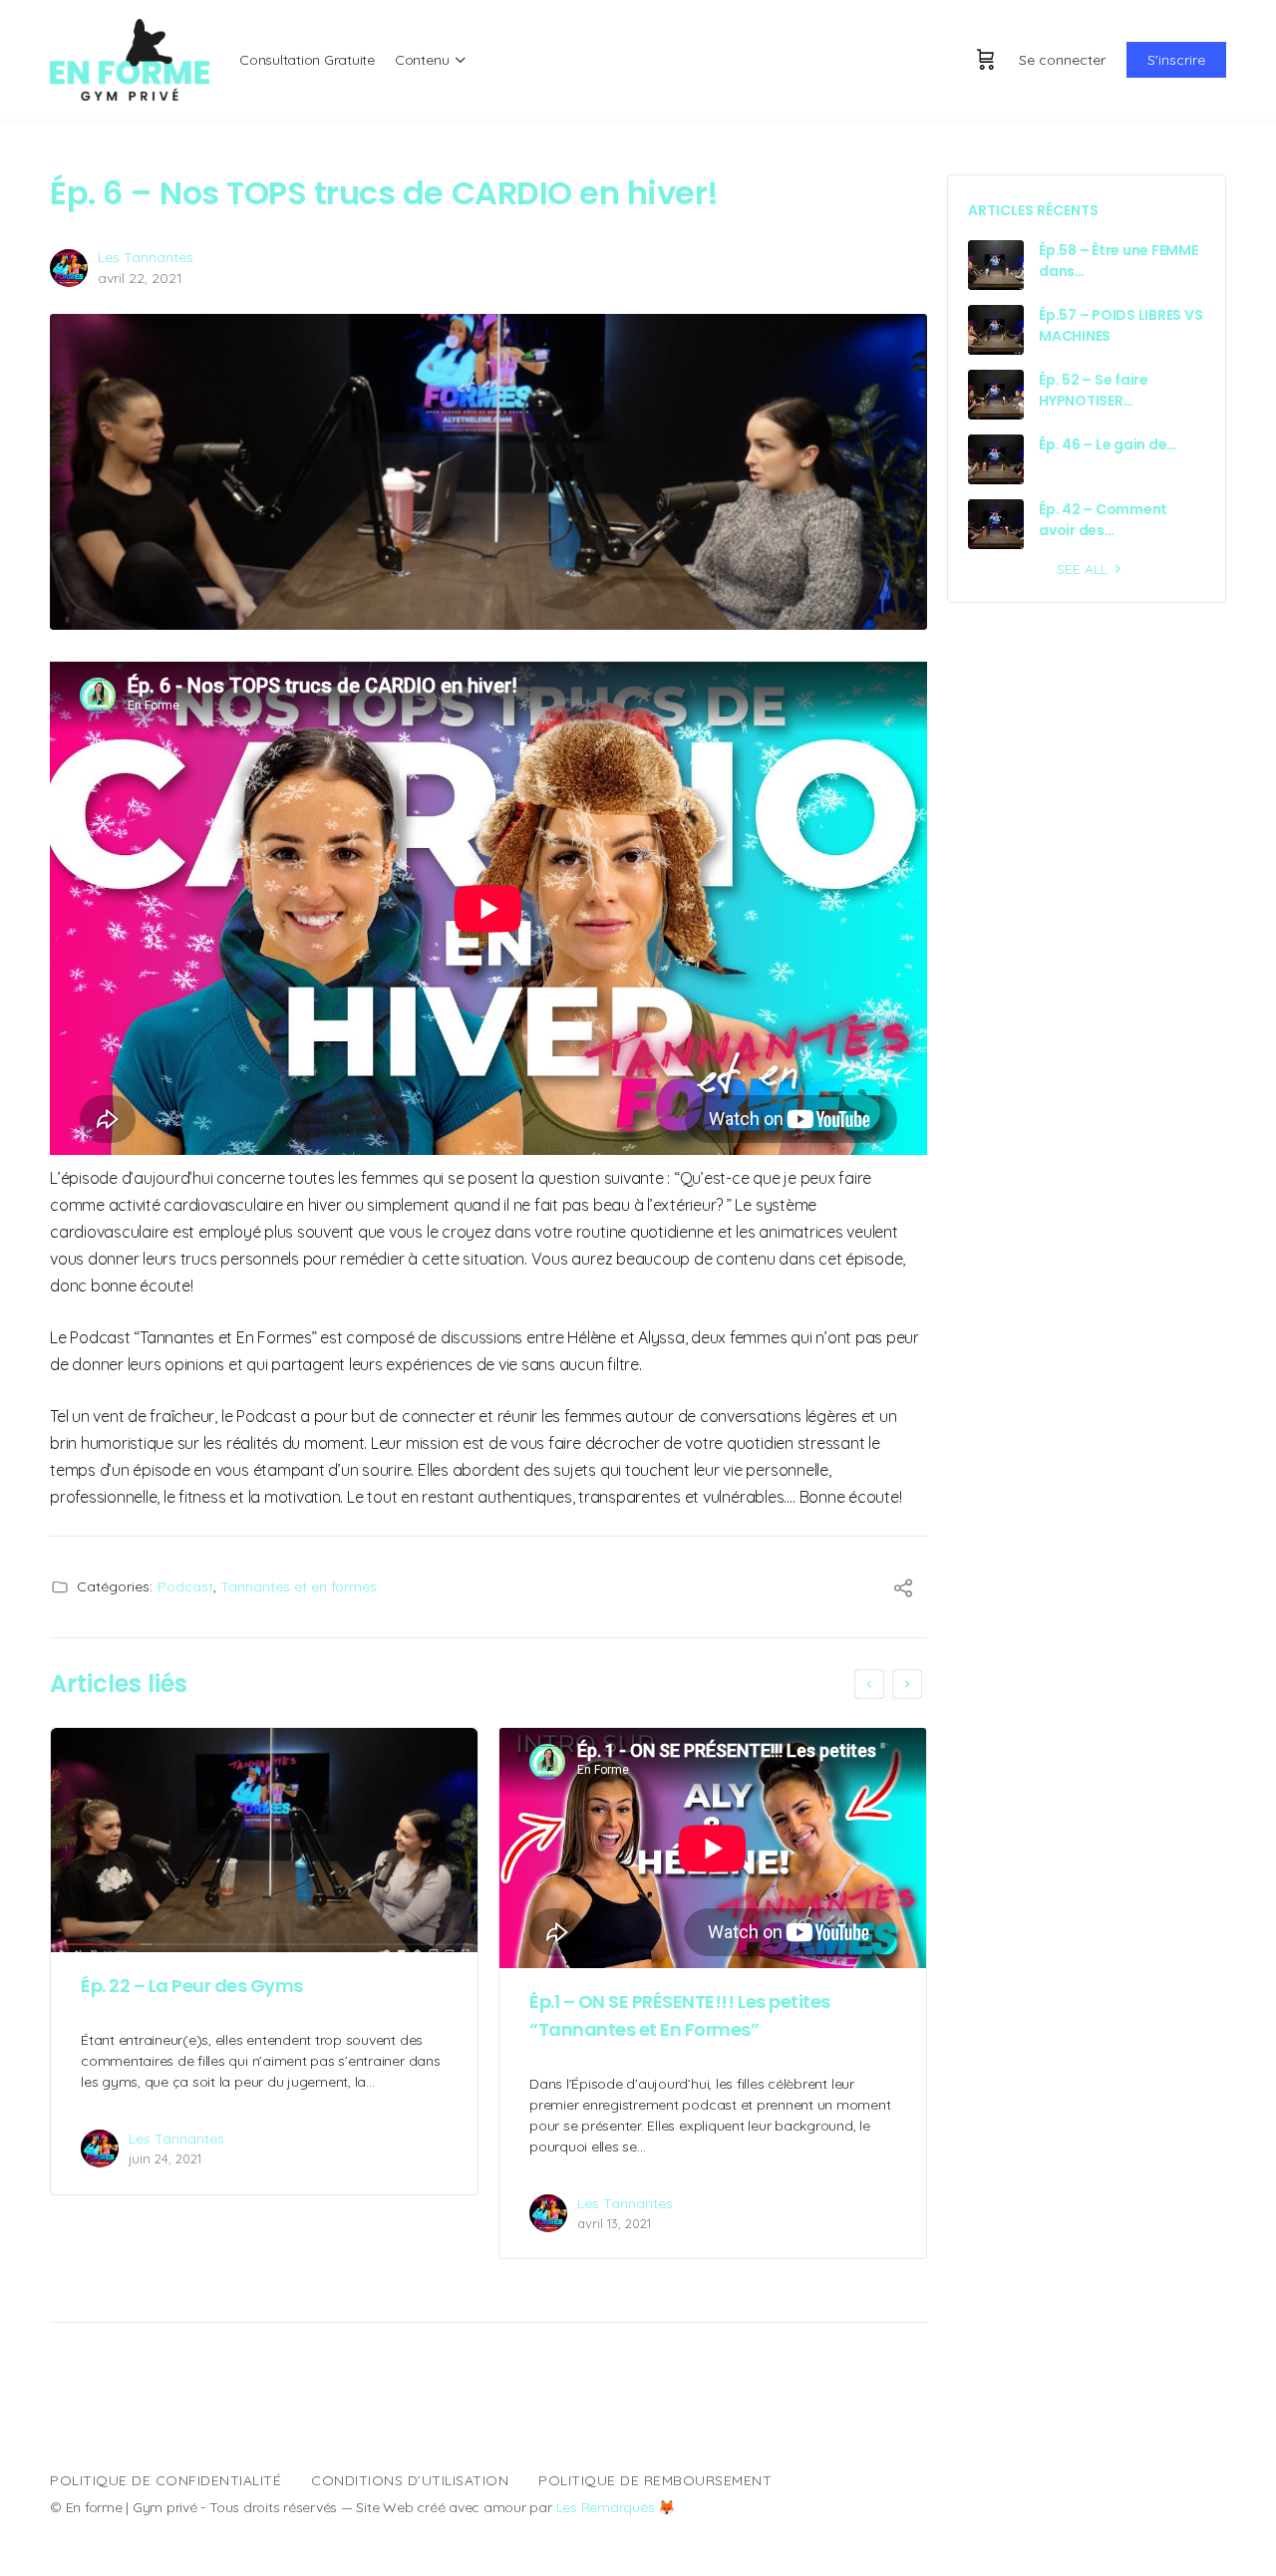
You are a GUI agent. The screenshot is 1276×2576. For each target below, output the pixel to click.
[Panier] (986, 60)
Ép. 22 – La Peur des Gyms (192, 1986)
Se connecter (1062, 60)
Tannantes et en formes (299, 1586)
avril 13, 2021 (614, 2223)
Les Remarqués (606, 2507)
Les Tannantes (146, 257)
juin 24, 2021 (165, 2158)
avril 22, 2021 (140, 278)
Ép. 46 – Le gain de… (1108, 444)
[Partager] (903, 1590)
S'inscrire (1176, 60)
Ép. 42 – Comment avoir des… (1103, 520)
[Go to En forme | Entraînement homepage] (130, 58)
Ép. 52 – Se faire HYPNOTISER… (1094, 390)
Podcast (185, 1586)
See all (1082, 569)
